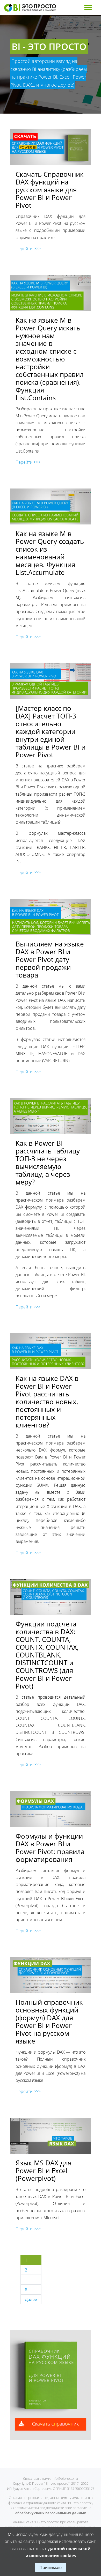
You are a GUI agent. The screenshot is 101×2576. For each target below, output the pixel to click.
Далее (31, 2299)
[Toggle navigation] (88, 8)
